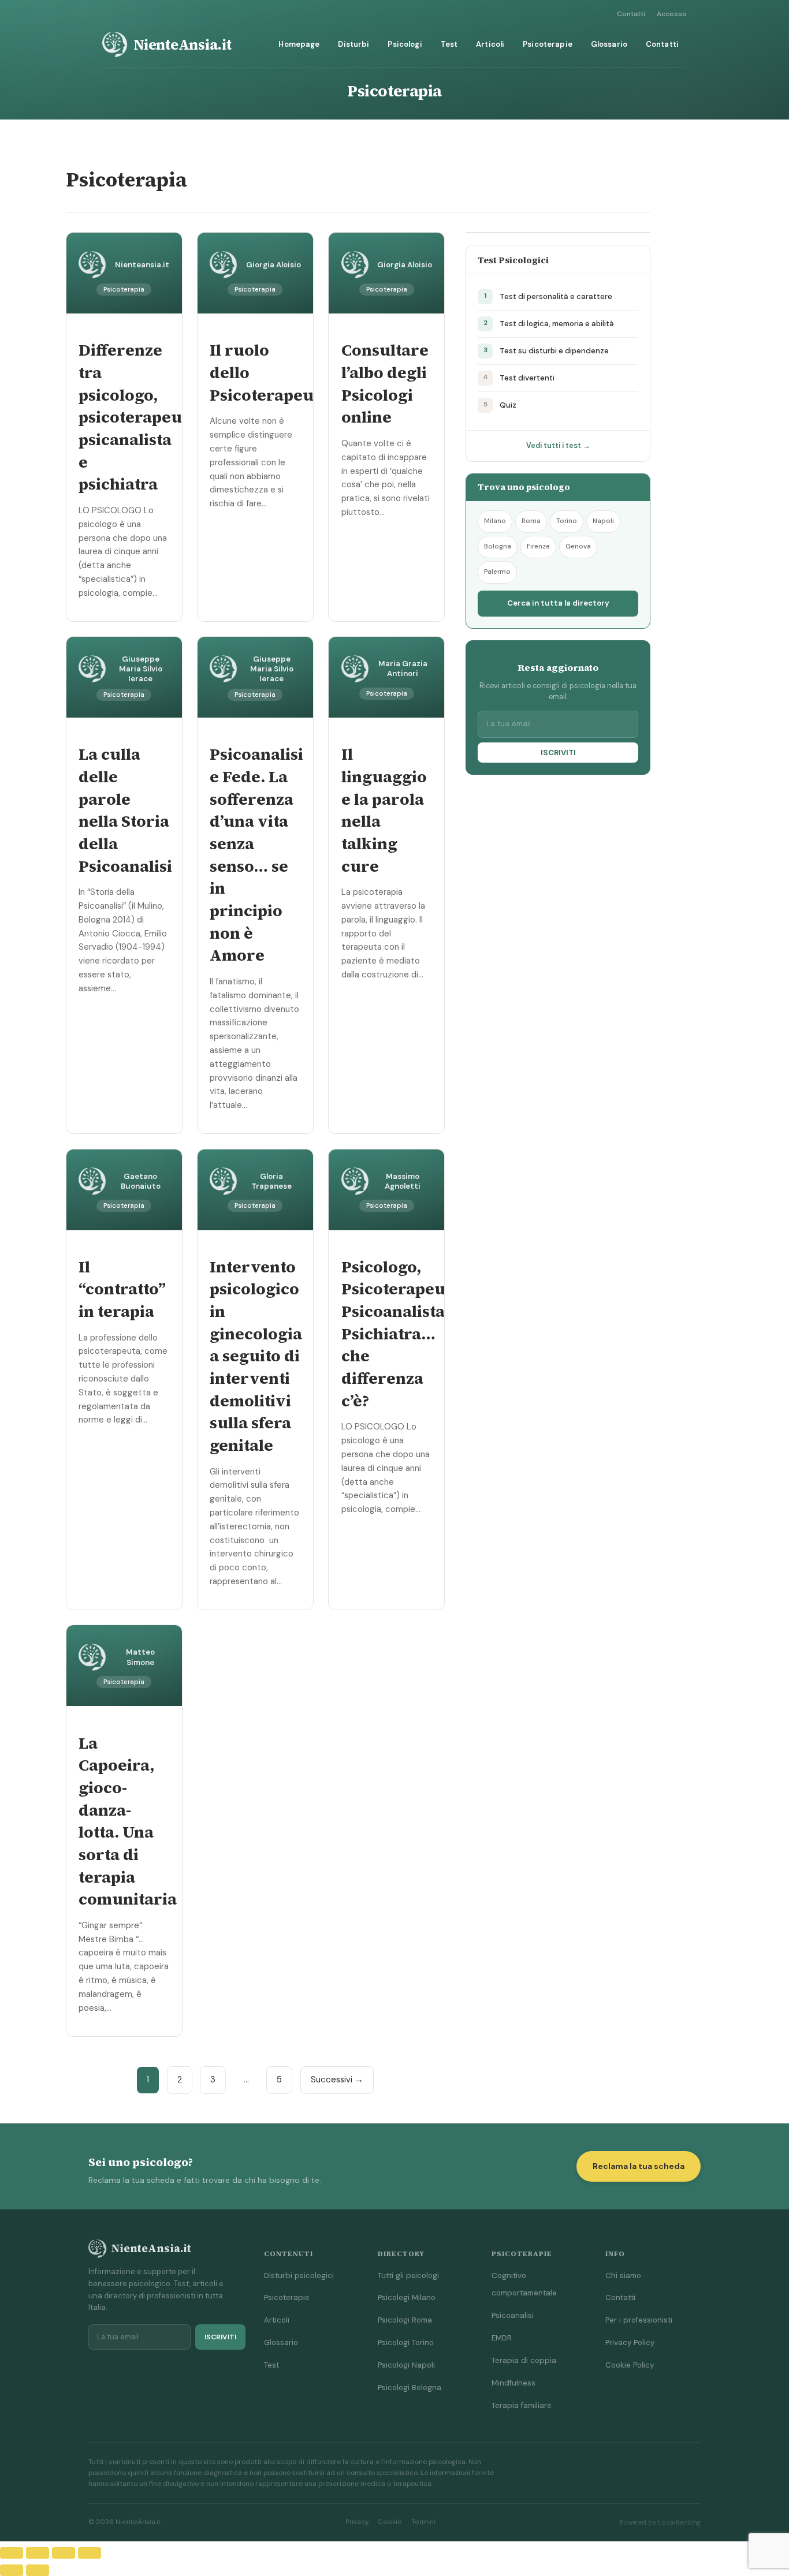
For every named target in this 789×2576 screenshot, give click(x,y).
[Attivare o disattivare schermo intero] (38, 2553)
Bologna (498, 546)
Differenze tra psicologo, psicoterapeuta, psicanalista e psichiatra (140, 417)
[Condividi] (64, 2553)
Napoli (603, 521)
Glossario (609, 44)
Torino (567, 521)
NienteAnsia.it (183, 44)
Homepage (299, 44)
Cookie (390, 2522)
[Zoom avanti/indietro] (12, 2553)
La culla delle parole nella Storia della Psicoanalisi (125, 810)
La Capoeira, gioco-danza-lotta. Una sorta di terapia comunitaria (128, 1821)
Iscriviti (558, 753)
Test (449, 44)
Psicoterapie (548, 44)
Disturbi (353, 44)
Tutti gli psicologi (408, 2276)
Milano (495, 521)
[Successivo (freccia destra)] (38, 2570)
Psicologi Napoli (406, 2365)
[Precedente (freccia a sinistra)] (12, 2570)
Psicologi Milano (407, 2297)
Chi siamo (623, 2276)
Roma (531, 521)
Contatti (631, 14)
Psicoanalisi (513, 2315)
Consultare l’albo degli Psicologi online (385, 383)
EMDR (502, 2338)
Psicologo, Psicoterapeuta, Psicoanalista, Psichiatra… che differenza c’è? (403, 1334)
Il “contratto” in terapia (122, 1289)
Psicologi (405, 44)
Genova (578, 546)
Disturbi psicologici (299, 2276)
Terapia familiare (522, 2405)
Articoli (490, 44)
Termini (423, 2522)
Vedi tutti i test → (558, 446)
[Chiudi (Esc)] (90, 2553)
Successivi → (337, 2080)
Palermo (497, 572)
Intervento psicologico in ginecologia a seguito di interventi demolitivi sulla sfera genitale (256, 1356)
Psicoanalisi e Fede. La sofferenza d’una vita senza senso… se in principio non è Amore (256, 854)
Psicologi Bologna (410, 2388)
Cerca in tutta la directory (558, 603)
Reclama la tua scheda (639, 2166)
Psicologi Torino (406, 2342)
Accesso (672, 14)
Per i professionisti (639, 2320)
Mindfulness (513, 2383)
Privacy (357, 2522)
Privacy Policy (630, 2342)
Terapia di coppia (524, 2360)
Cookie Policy (630, 2365)
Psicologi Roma (405, 2320)
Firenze (538, 546)
